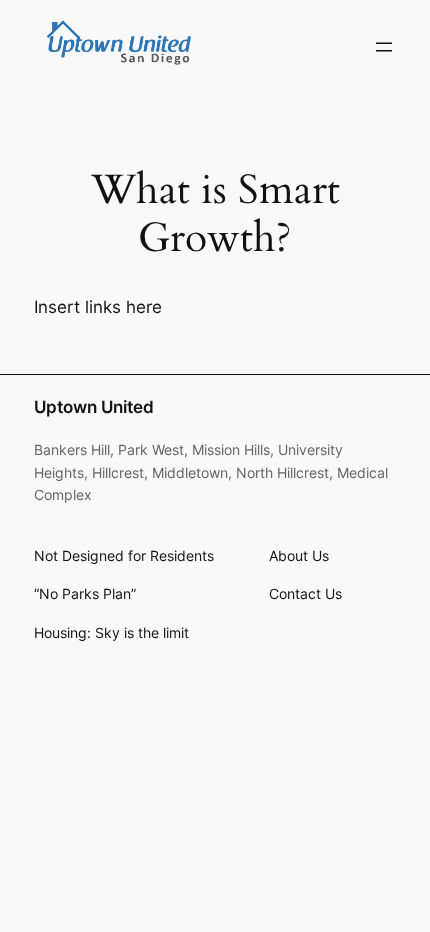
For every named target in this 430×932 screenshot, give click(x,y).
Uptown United (94, 407)
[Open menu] (384, 47)
